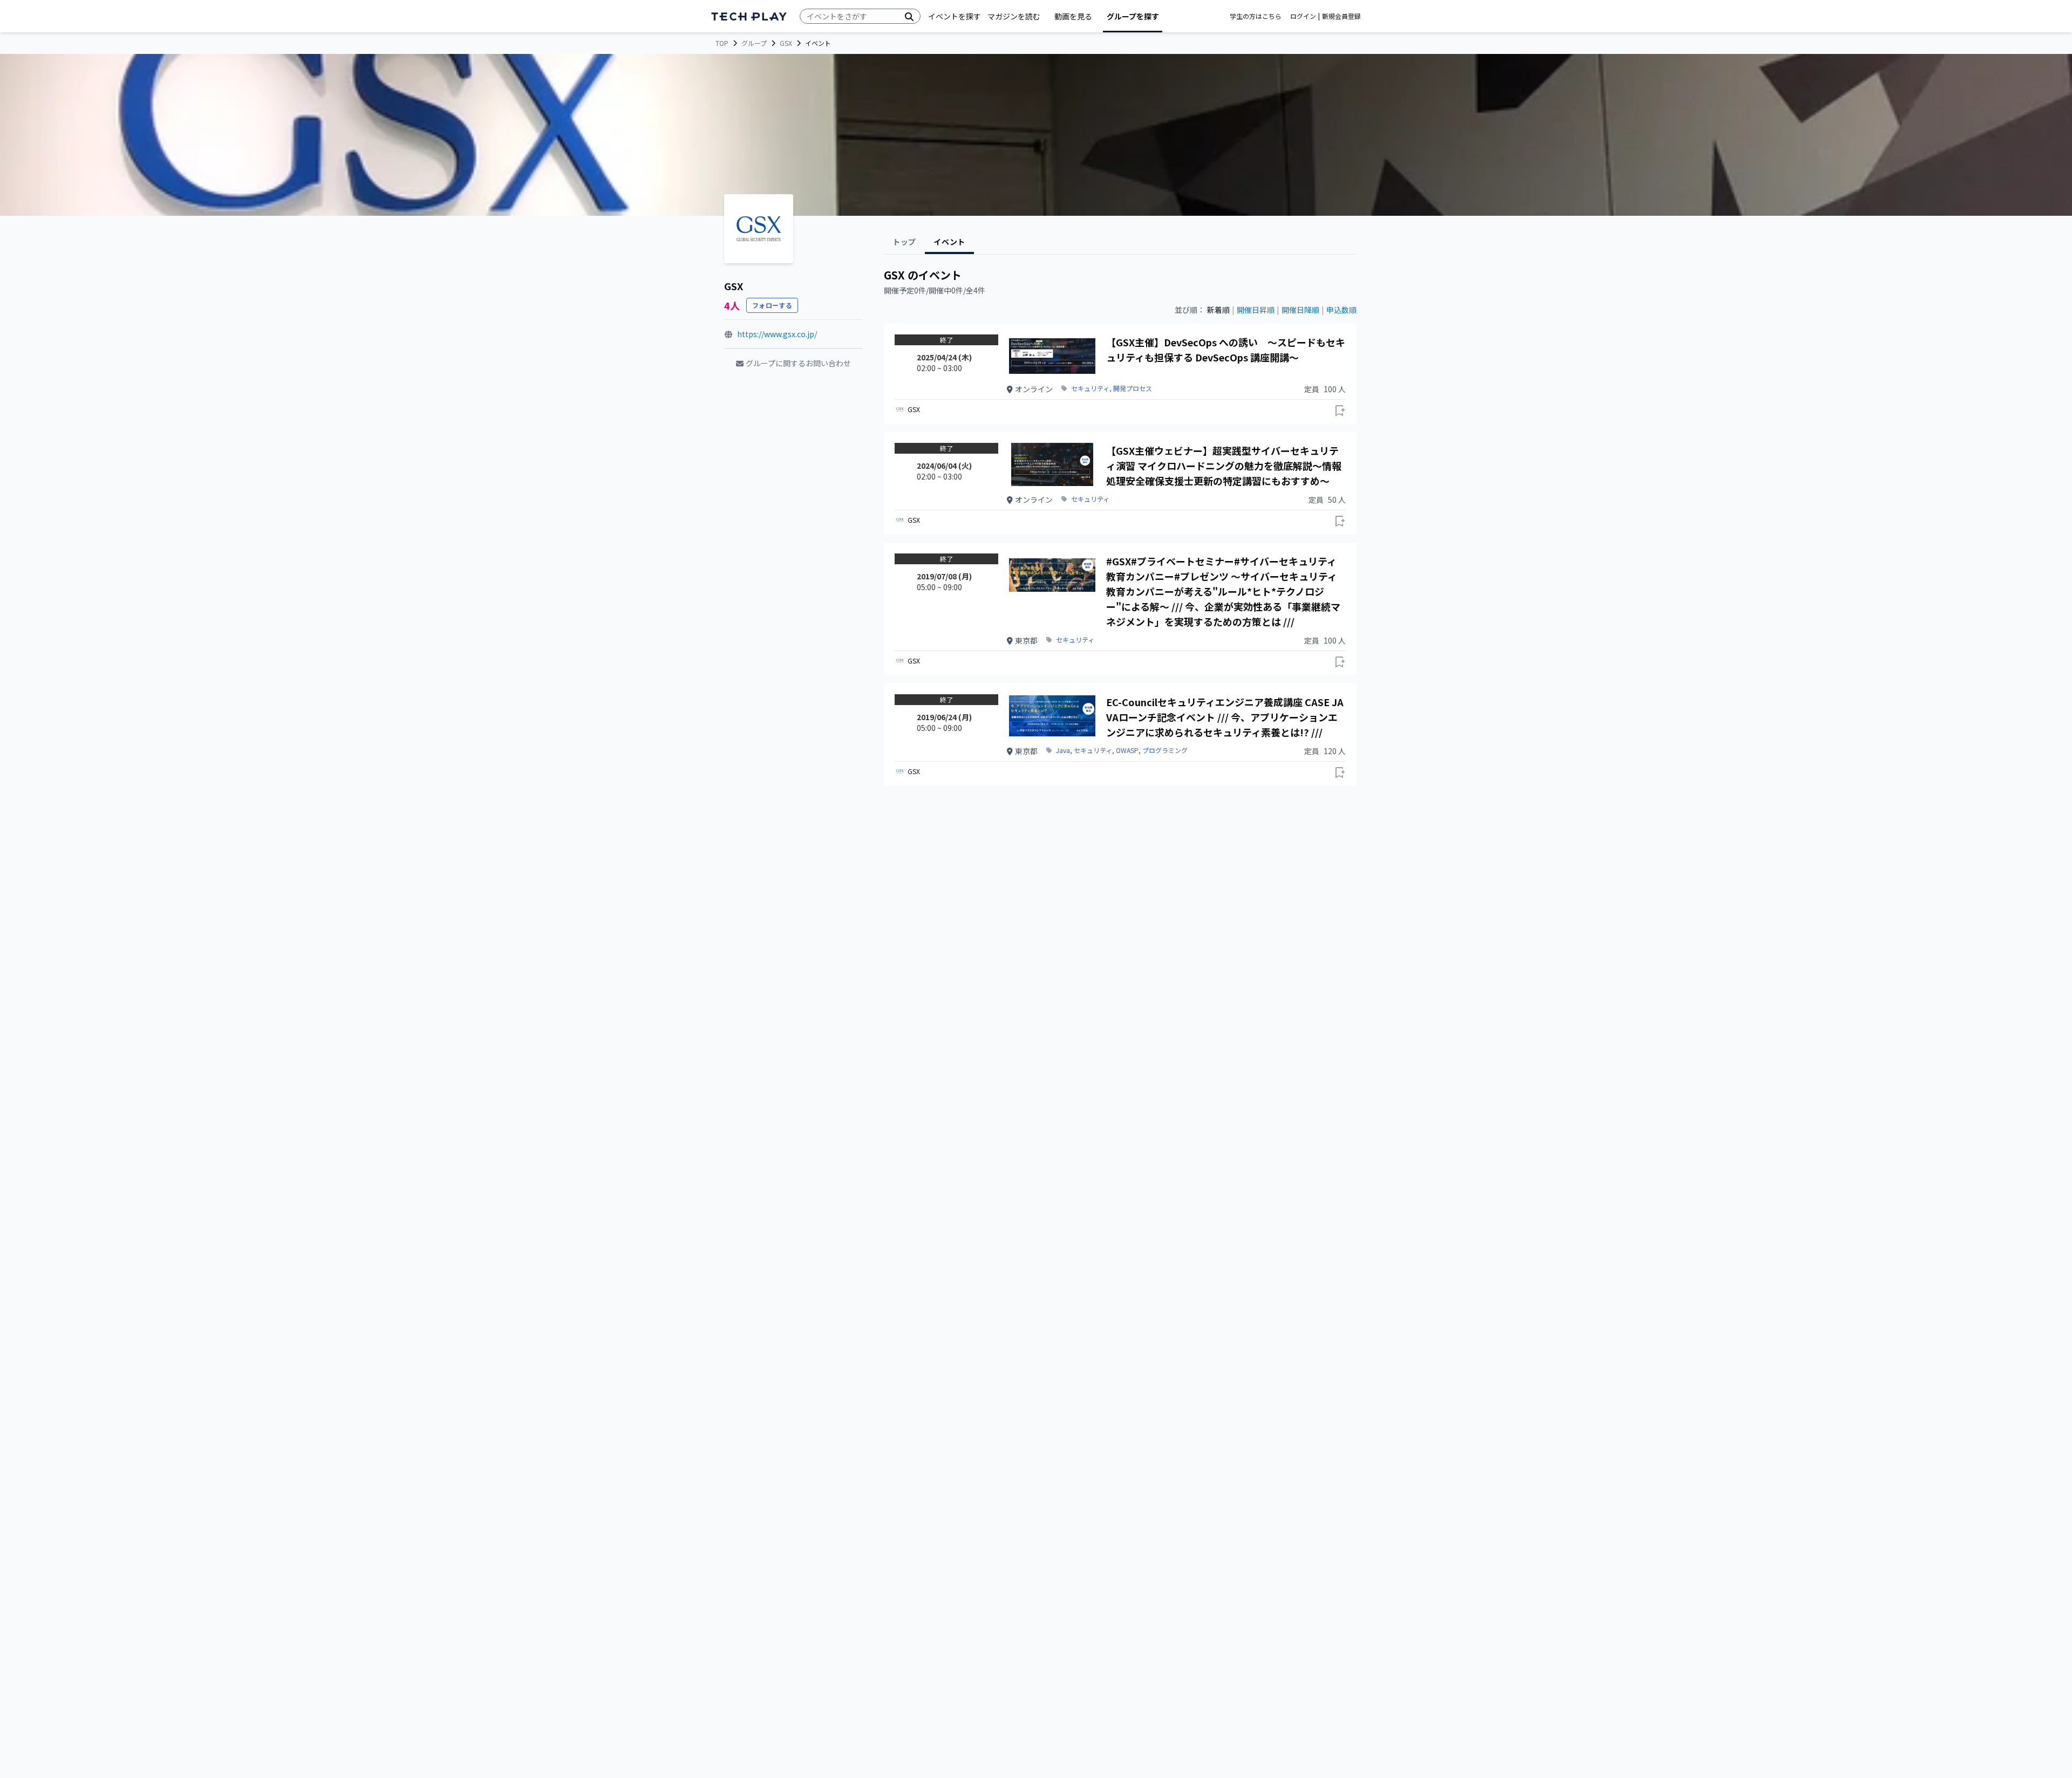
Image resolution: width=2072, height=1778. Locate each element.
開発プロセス (1133, 388)
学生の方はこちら (1256, 16)
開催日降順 (1300, 310)
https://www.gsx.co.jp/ (777, 334)
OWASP (1127, 750)
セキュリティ (1090, 388)
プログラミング (1165, 750)
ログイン (1303, 16)
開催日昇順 (1256, 310)
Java (1063, 750)
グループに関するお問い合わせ (798, 363)
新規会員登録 (1341, 16)
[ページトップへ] (749, 16)
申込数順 (1341, 310)
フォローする (772, 305)
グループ (754, 43)
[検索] (909, 16)
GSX (786, 43)
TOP (722, 43)
